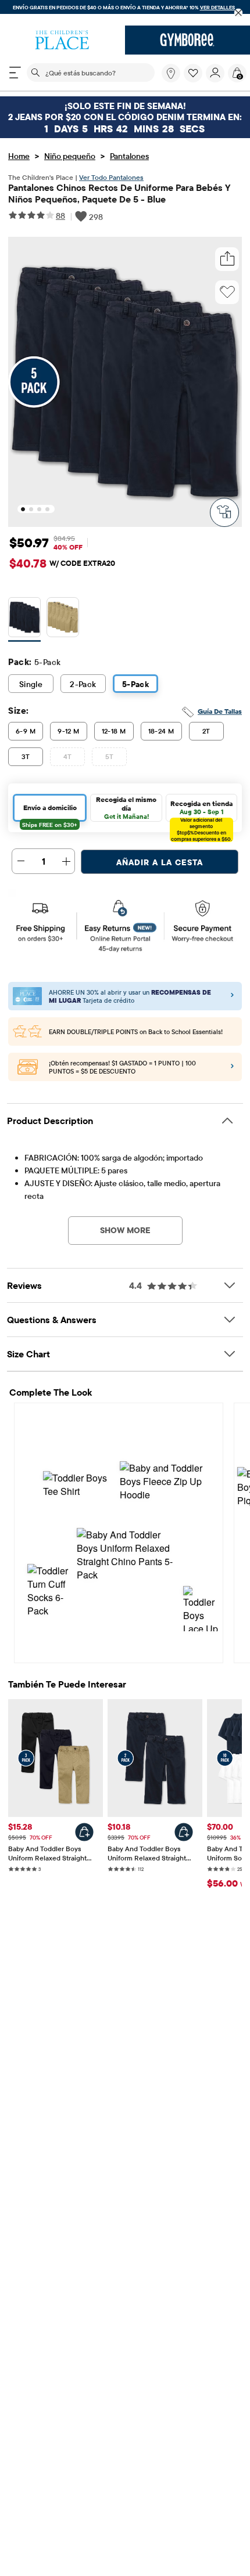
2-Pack (83, 684)
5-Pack (136, 684)
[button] (193, 73)
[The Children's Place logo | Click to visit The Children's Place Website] (63, 40)
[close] (239, 13)
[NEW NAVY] (24, 619)
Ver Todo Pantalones (111, 177)
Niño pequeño (70, 156)
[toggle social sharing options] (227, 259)
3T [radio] (26, 756)
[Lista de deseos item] (195, 80)
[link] (171, 73)
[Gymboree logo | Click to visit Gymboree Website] (187, 40)
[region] (125, 13)
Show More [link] (125, 1230)
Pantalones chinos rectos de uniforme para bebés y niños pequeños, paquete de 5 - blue (119, 193)
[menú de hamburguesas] (15, 73)
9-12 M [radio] (69, 731)
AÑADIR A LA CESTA (160, 862)
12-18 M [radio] (114, 731)
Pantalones (129, 156)
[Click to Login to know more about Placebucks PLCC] (232, 1068)
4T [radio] (68, 756)
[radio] (24, 618)
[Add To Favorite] (227, 292)
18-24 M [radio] (161, 731)
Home (19, 156)
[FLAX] (63, 619)
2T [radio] (206, 731)
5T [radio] (110, 756)
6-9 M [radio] (26, 731)
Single (31, 684)
